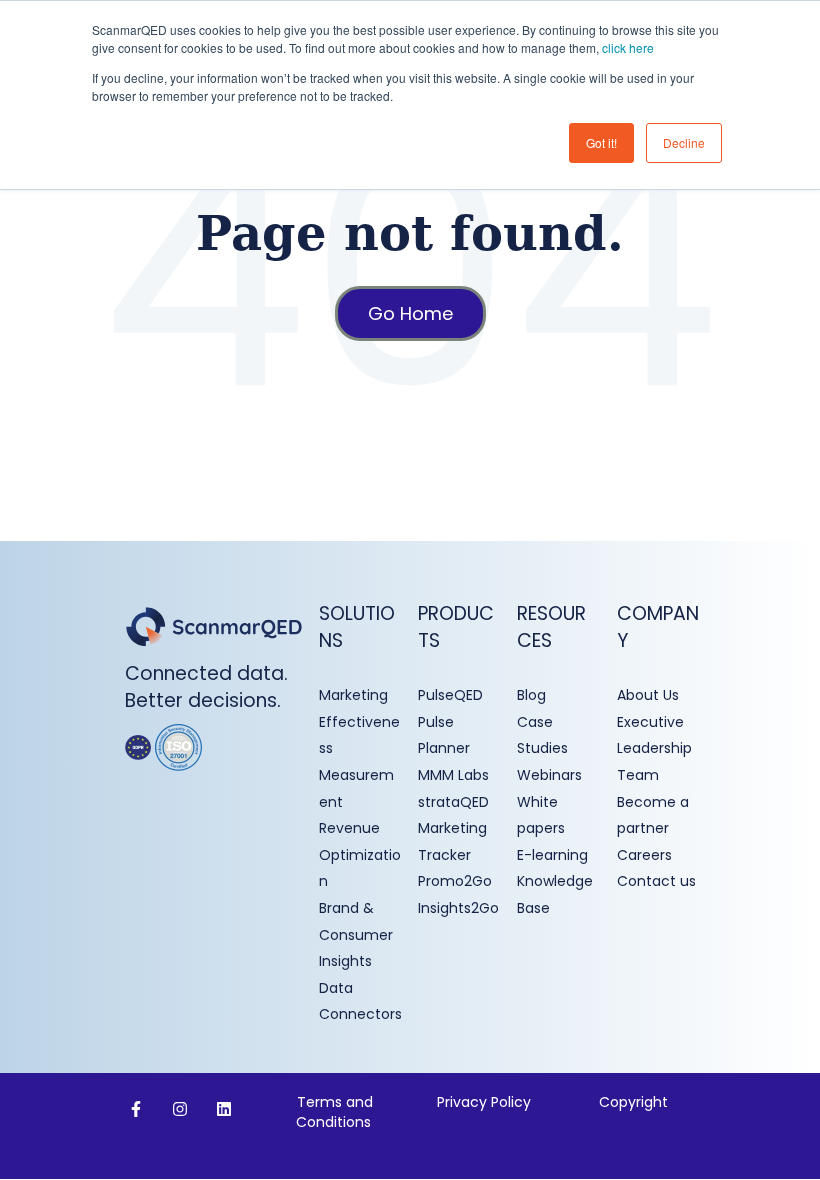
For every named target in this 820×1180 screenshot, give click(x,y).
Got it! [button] (601, 142)
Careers (644, 855)
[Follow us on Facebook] (136, 1109)
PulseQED (450, 695)
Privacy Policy (484, 1102)
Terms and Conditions (335, 1112)
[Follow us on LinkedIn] (224, 1109)
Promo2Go (455, 881)
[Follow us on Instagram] (180, 1109)
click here (628, 47)
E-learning (552, 855)
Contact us (656, 881)
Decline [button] (684, 142)
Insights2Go (458, 908)
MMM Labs (453, 775)
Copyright (633, 1102)
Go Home (410, 313)
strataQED (453, 802)
